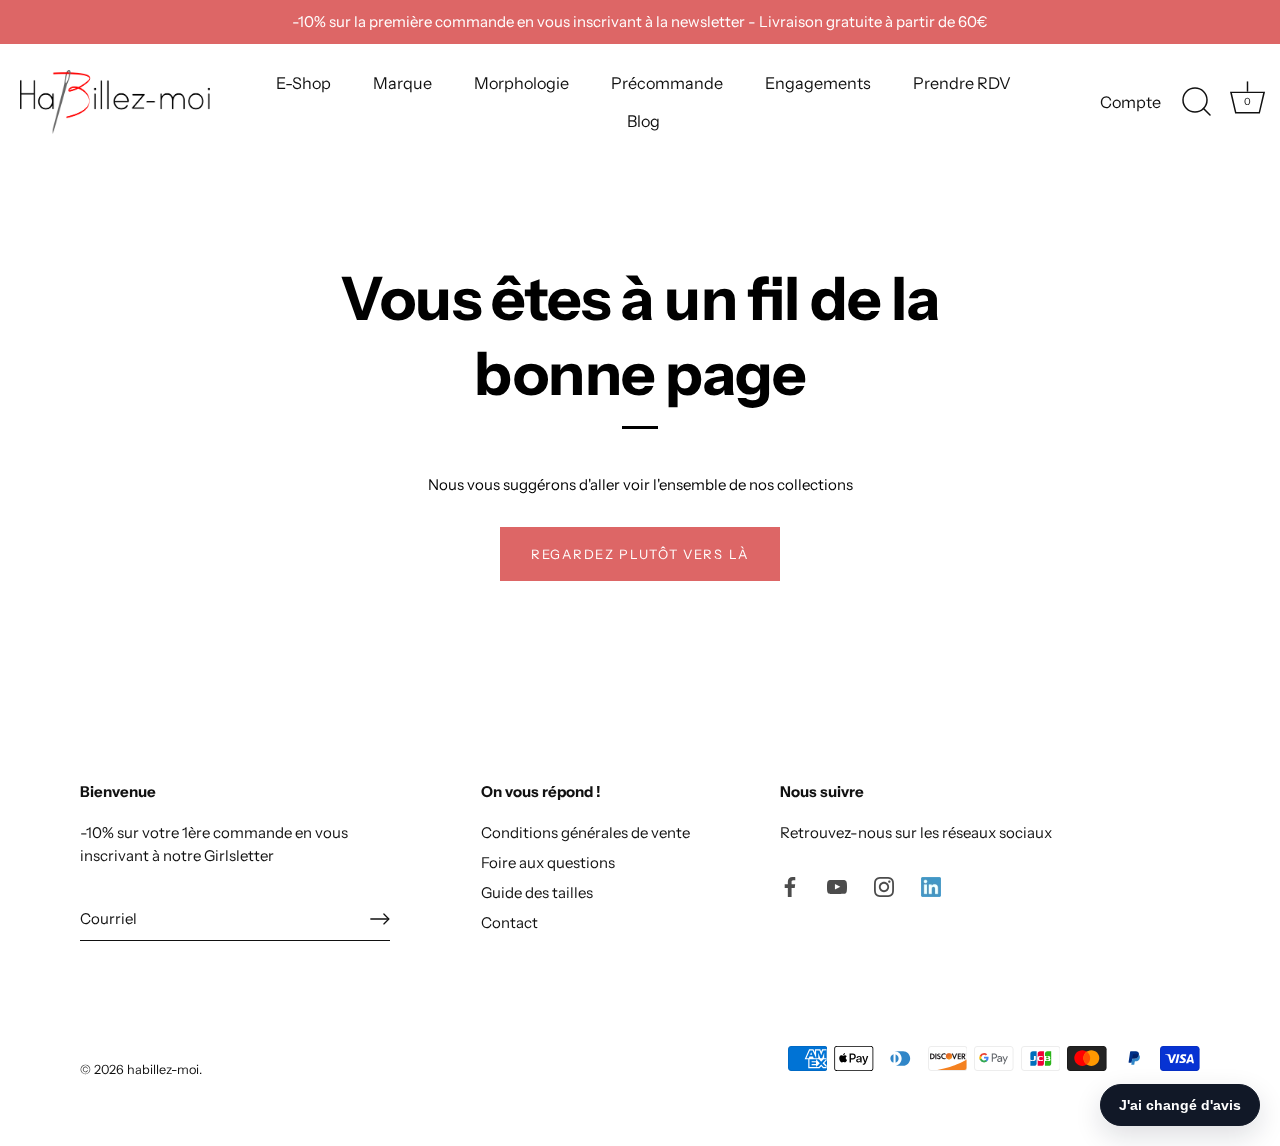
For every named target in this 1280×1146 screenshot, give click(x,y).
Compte (1130, 102)
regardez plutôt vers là (640, 554)
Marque (402, 83)
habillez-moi (163, 1069)
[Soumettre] (380, 919)
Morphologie (521, 83)
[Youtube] (837, 885)
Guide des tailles (537, 892)
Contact (509, 922)
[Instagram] (884, 885)
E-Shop (303, 83)
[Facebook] (790, 885)
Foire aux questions (548, 862)
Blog (643, 121)
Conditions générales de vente (585, 832)
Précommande (667, 83)
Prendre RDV (962, 83)
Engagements (818, 83)
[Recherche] (1196, 102)
